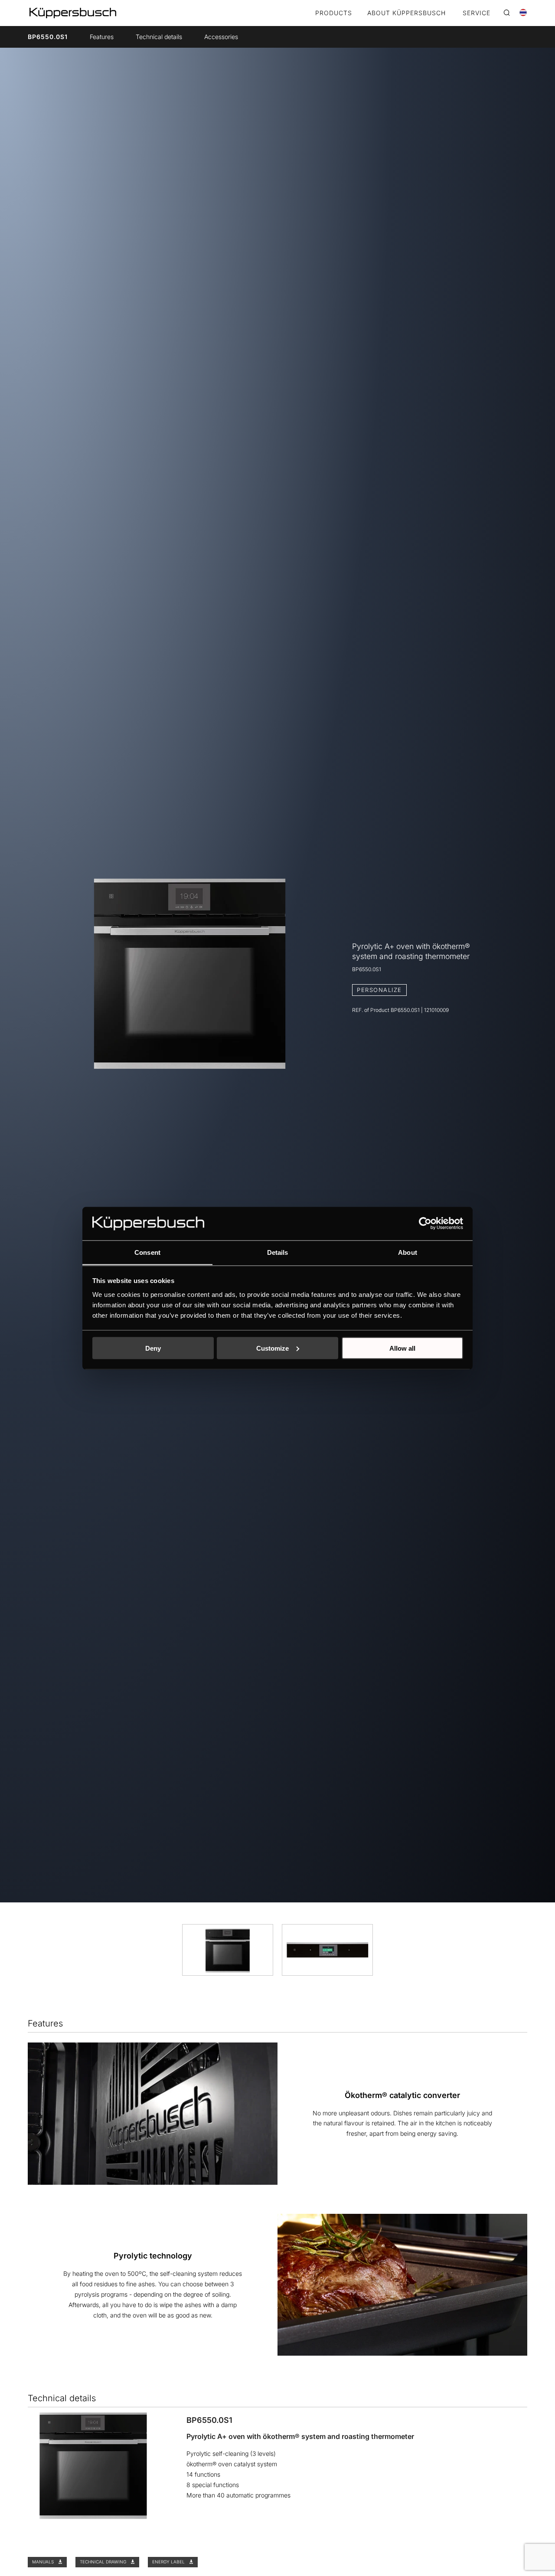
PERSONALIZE (379, 990)
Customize (273, 1348)
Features (102, 37)
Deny (153, 1348)
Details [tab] (278, 1252)
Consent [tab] (147, 1252)
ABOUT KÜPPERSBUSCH (406, 13)
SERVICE (477, 13)
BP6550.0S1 (48, 37)
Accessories (221, 37)
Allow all (402, 1348)
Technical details (159, 37)
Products (334, 13)
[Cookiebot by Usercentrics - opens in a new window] (425, 1223)
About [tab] (408, 1252)
